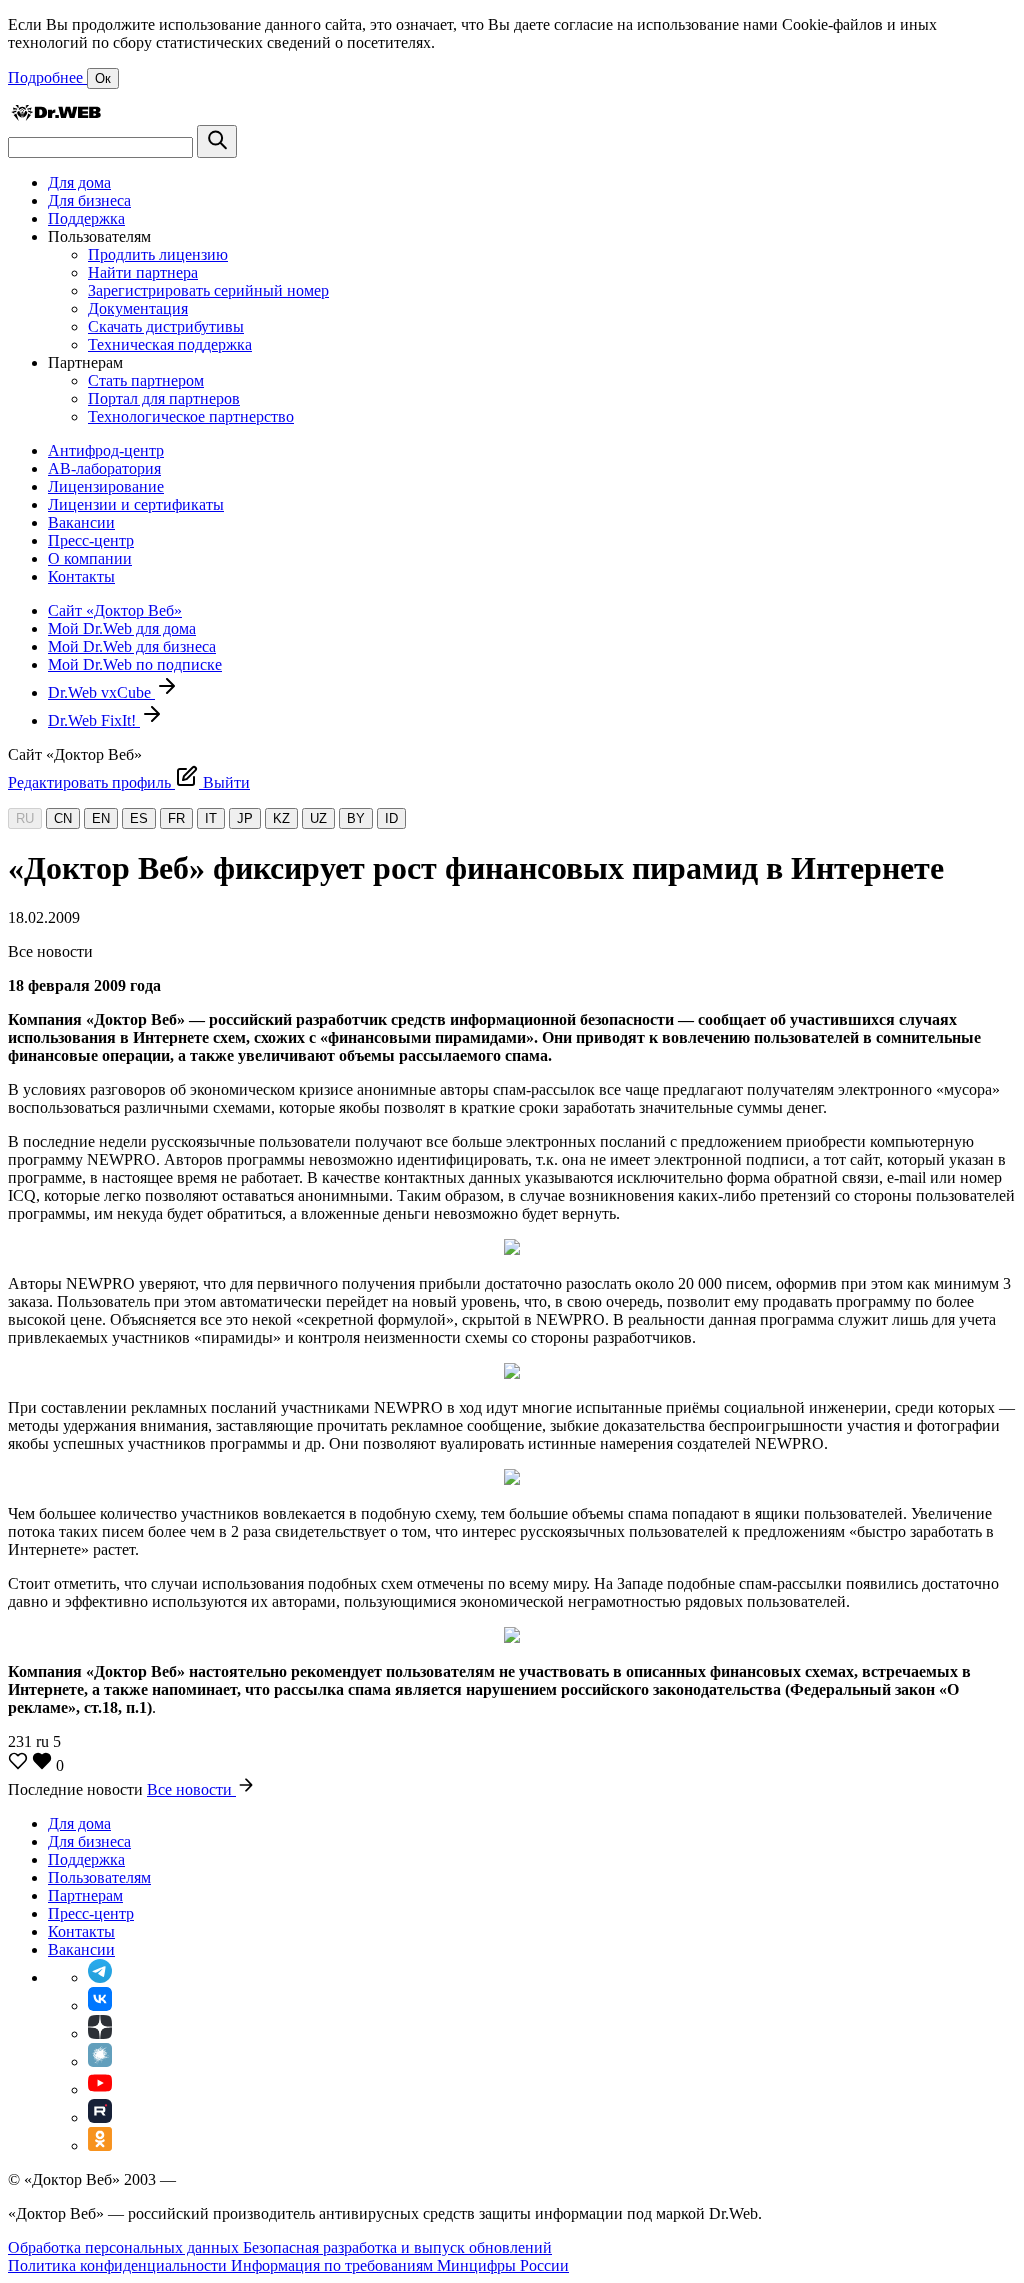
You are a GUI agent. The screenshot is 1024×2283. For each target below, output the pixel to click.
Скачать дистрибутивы (166, 326)
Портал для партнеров (164, 398)
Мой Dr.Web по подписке (135, 664)
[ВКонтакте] (100, 2005)
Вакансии (81, 522)
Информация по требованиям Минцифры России (400, 2265)
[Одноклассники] (100, 2145)
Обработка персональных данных (125, 2247)
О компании (90, 558)
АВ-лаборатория (104, 468)
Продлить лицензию (158, 254)
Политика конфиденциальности (119, 2265)
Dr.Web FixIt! (94, 720)
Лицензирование (106, 486)
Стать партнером (146, 380)
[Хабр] (100, 2061)
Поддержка (86, 218)
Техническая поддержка (170, 344)
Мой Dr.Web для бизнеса (132, 646)
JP (245, 818)
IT (211, 818)
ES (139, 818)
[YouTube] (100, 2089)
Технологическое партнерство (191, 416)
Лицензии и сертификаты (136, 504)
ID (391, 818)
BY (356, 818)
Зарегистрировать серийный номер (208, 290)
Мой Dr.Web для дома (122, 628)
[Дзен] (100, 2033)
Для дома (79, 182)
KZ (281, 818)
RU (25, 818)
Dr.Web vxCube (101, 692)
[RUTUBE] (100, 2117)
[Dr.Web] (56, 115)
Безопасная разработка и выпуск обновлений (397, 2247)
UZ (318, 818)
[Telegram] (100, 1977)
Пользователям (99, 1877)
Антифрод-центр (106, 450)
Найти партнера (143, 272)
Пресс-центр (91, 540)
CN (63, 818)
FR (176, 818)
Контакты (81, 576)
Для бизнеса (89, 200)
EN (101, 818)
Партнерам (85, 1895)
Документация (138, 308)
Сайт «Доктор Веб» (115, 610)
